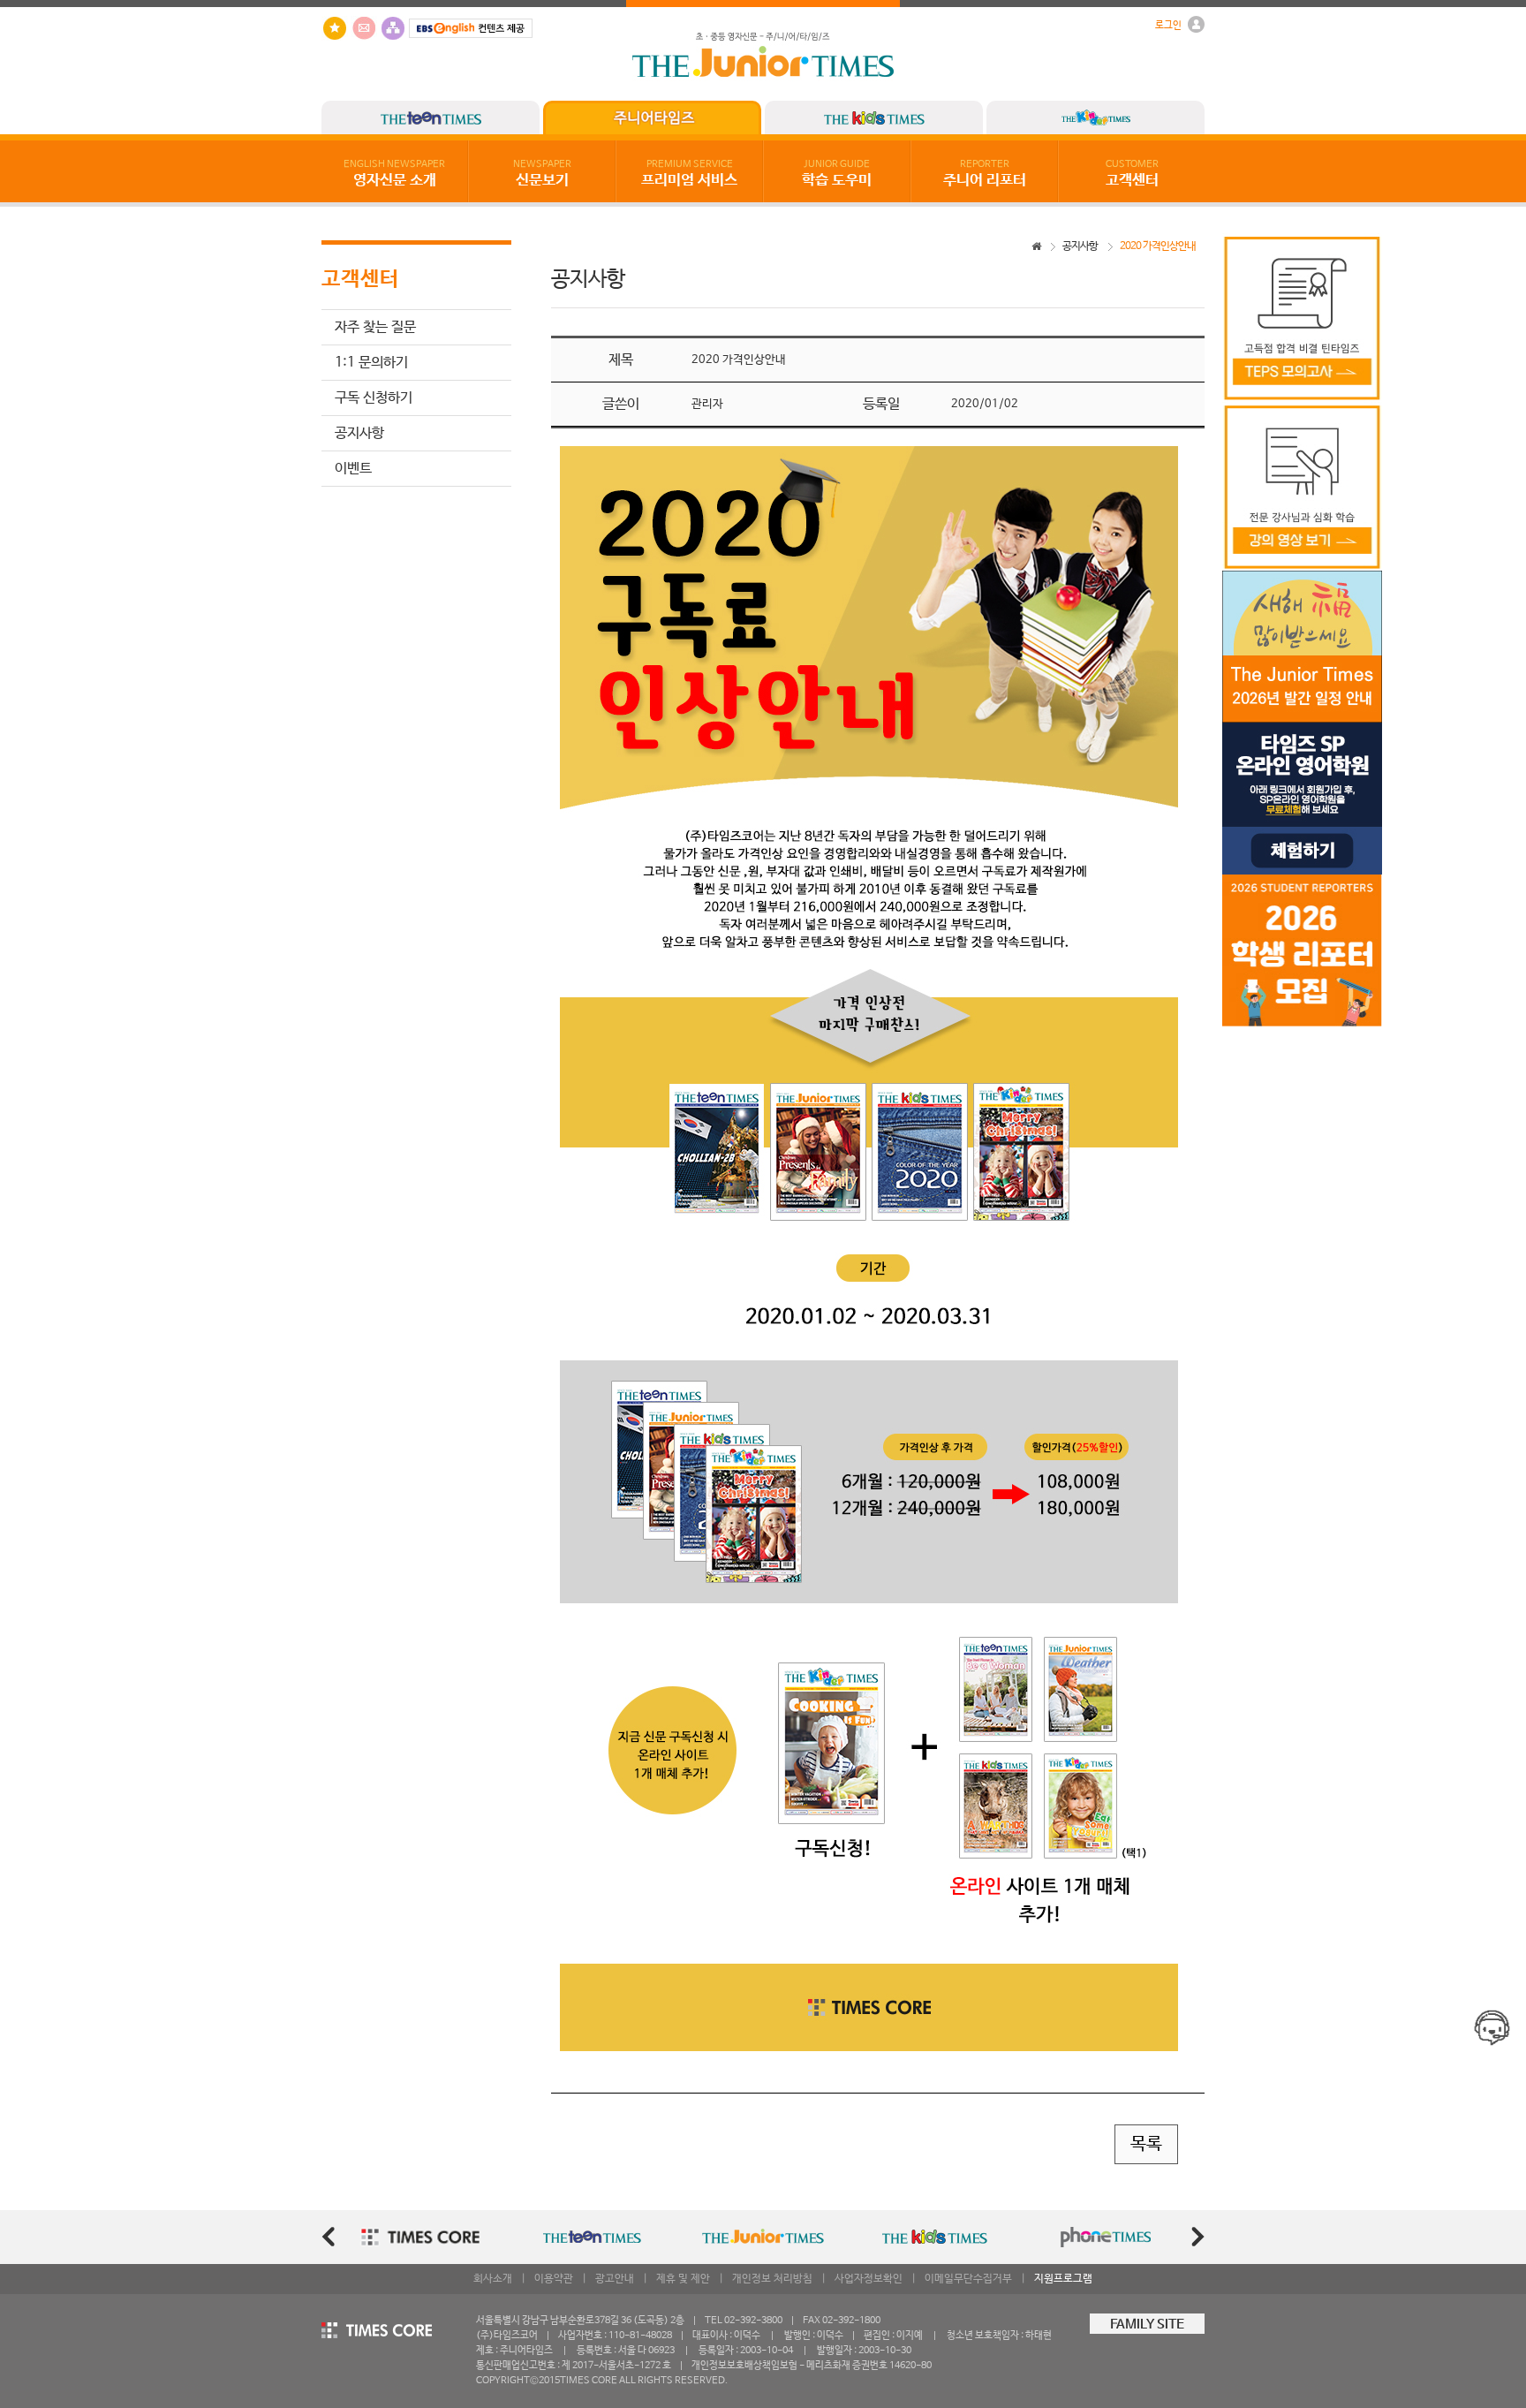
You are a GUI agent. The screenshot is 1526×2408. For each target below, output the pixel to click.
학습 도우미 (837, 174)
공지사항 (359, 433)
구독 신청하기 (374, 398)
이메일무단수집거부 (968, 2279)
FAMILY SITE (1147, 2325)
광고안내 (615, 2279)
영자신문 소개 (394, 174)
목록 (1146, 2144)
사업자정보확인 (869, 2279)
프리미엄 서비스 (689, 174)
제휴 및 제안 (683, 2279)
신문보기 (542, 174)
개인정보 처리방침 (772, 2279)
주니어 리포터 (985, 174)
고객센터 (1132, 174)
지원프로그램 (1063, 2279)
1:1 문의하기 (371, 363)
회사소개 (493, 2279)
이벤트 (353, 469)
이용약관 (554, 2279)
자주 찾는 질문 (375, 327)
